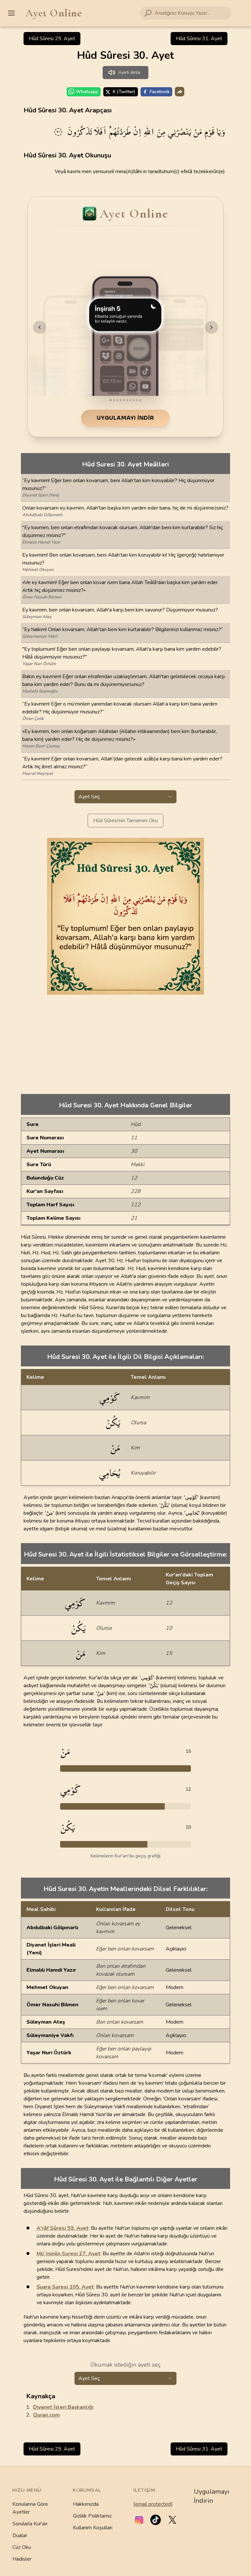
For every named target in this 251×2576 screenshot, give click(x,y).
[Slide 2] (114, 400)
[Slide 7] (130, 400)
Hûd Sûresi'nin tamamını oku (125, 821)
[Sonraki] (211, 327)
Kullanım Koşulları (93, 2528)
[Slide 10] (140, 400)
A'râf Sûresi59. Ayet (63, 2228)
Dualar (20, 2535)
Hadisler (22, 2559)
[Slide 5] (124, 400)
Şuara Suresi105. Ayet (65, 2287)
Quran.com (46, 2415)
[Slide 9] (137, 400)
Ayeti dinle (129, 72)
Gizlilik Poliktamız (92, 2516)
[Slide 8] (134, 400)
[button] (139, 2520)
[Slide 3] (117, 400)
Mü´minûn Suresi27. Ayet (68, 2254)
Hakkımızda (86, 2504)
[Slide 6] (127, 400)
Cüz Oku (22, 2547)
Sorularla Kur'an (30, 2524)
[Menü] (11, 13)
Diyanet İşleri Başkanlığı (63, 2407)
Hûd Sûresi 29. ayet (52, 39)
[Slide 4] (121, 400)
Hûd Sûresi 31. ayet (199, 39)
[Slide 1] (111, 400)
